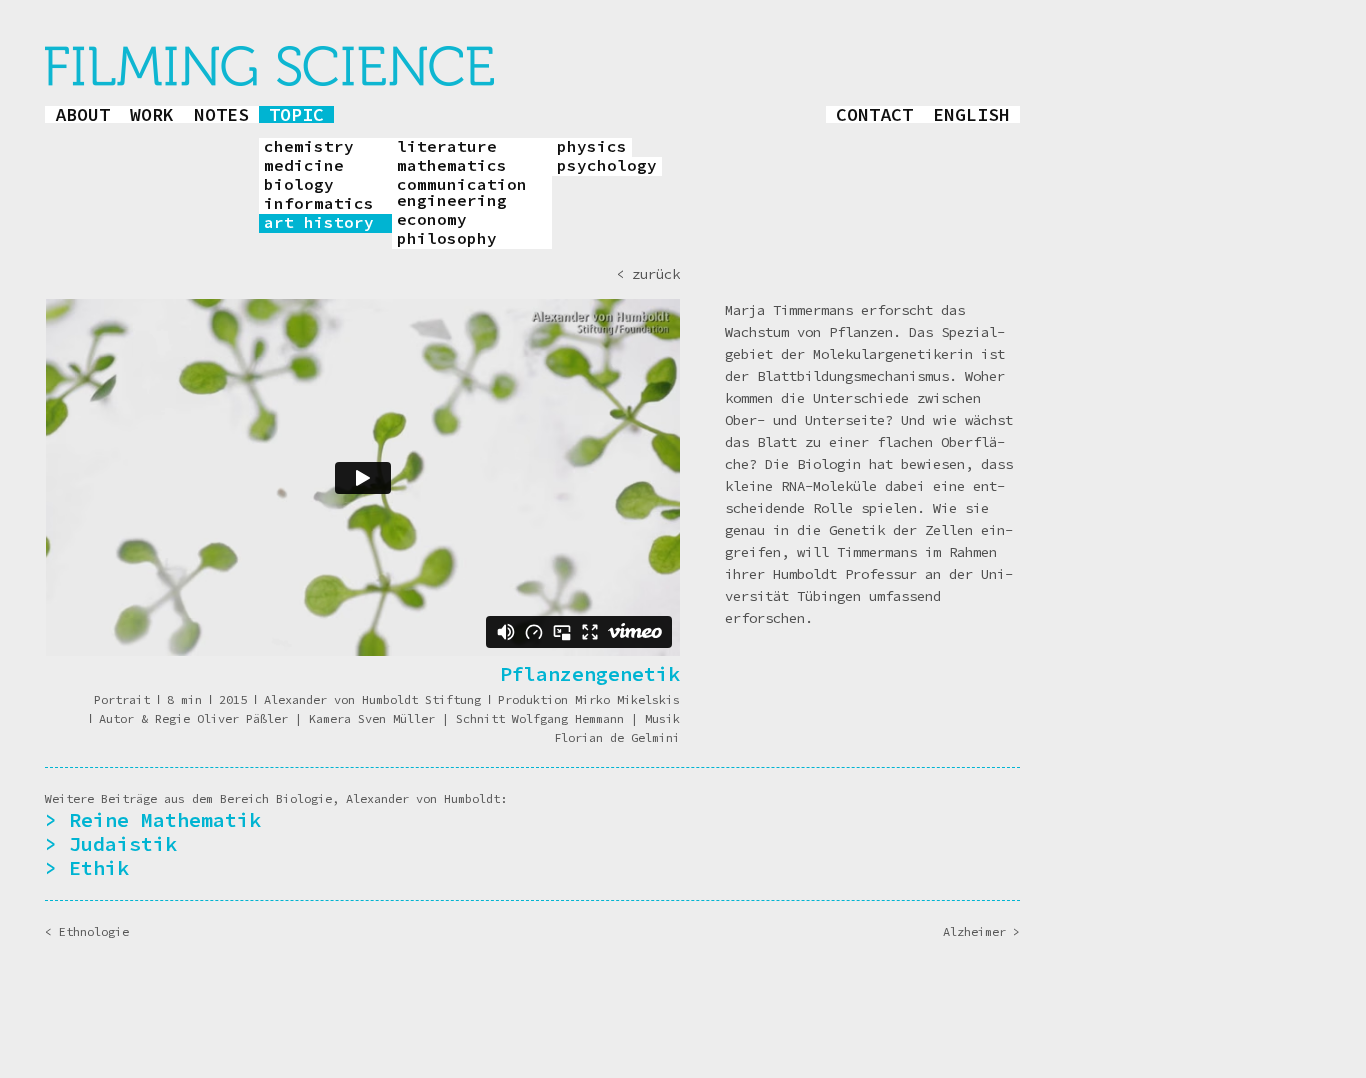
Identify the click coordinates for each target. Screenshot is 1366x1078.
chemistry (309, 147)
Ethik (99, 867)
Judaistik (123, 843)
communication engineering (462, 193)
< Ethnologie (87, 931)
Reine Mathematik (165, 819)
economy (432, 220)
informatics (319, 204)
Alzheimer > (981, 931)
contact (874, 114)
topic (296, 114)
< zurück (648, 274)
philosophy (447, 239)
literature (447, 147)
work (152, 114)
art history (319, 223)
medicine (304, 166)
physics (592, 147)
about (82, 114)
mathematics (452, 166)
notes (221, 114)
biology (299, 185)
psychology (607, 166)
